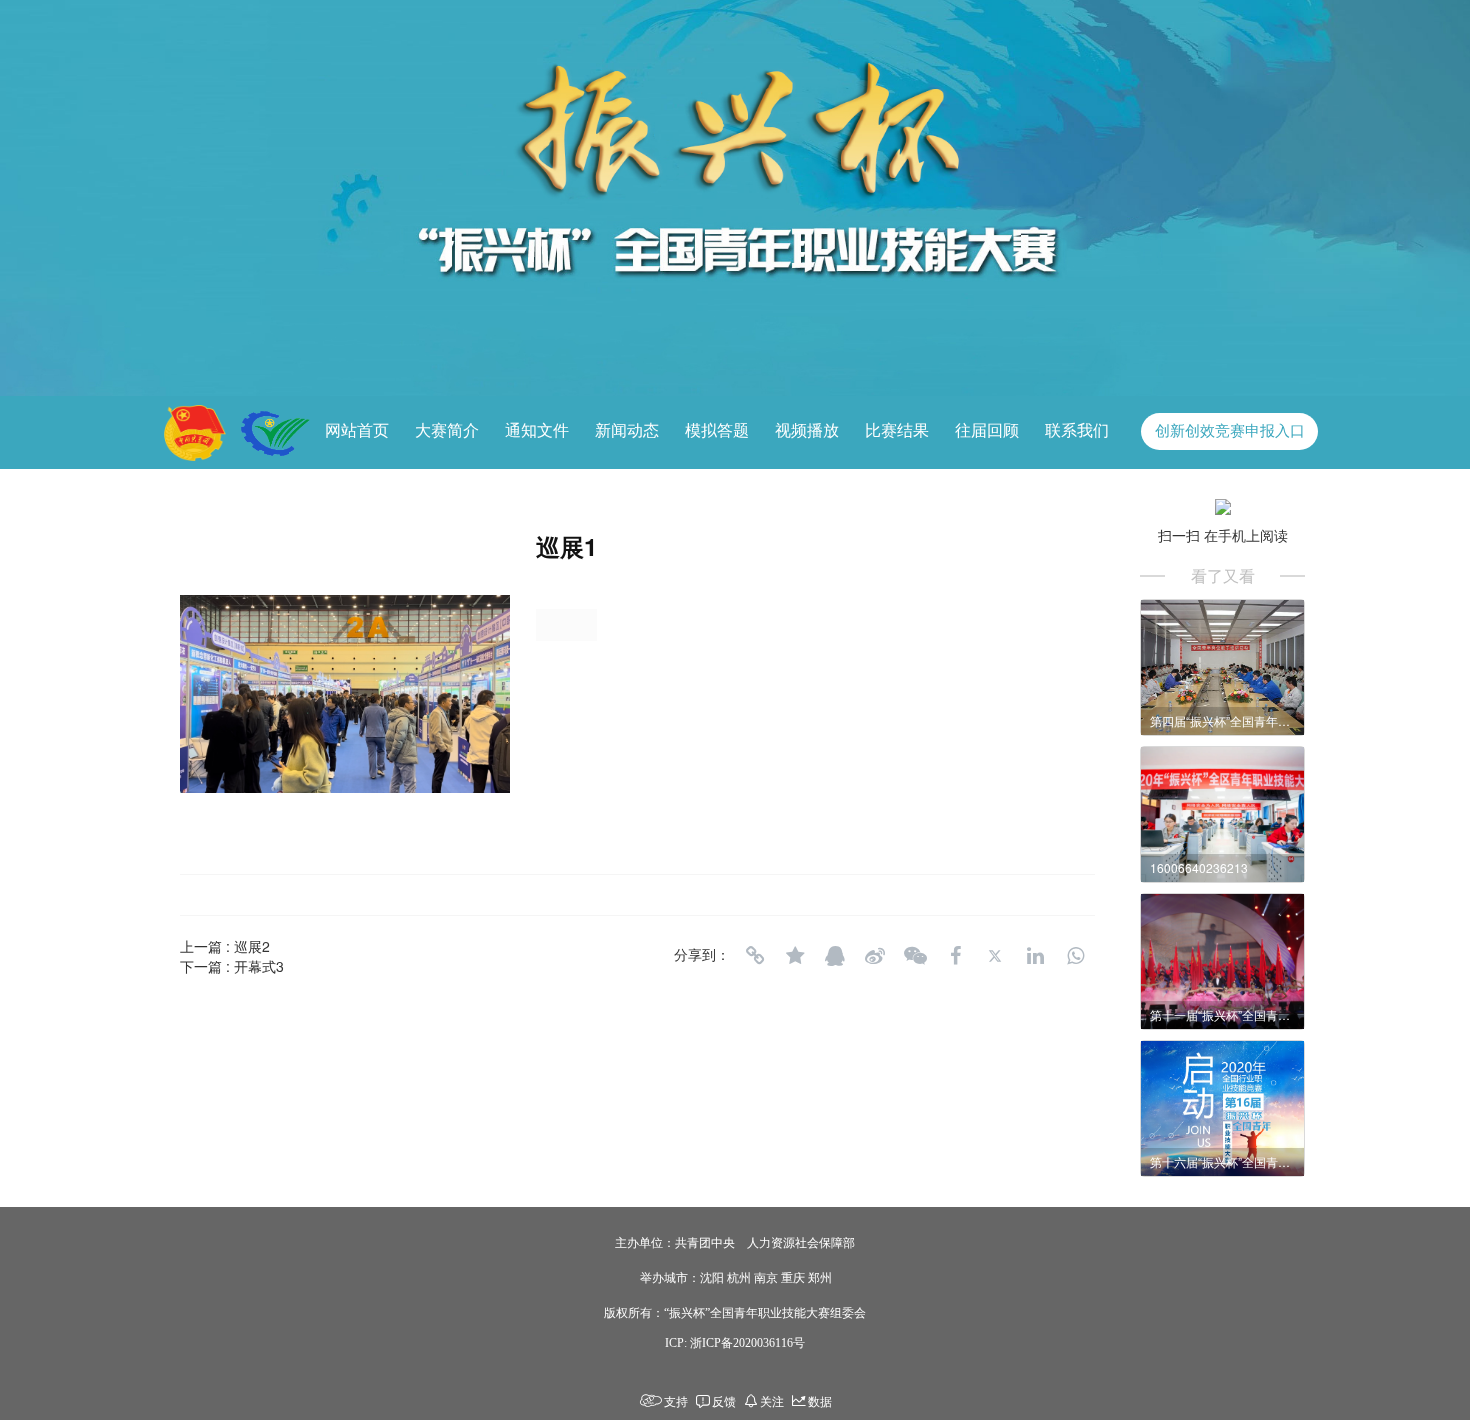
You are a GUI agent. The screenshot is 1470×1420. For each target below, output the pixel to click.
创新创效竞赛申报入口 (1230, 431)
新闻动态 (627, 430)
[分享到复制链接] (755, 956)
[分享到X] (995, 956)
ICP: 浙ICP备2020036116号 (735, 1343)
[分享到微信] (915, 956)
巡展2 (252, 946)
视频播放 (807, 430)
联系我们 (1077, 430)
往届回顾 (987, 430)
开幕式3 (259, 966)
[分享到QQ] (835, 956)
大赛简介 (447, 430)
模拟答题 (717, 430)
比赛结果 (897, 430)
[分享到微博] (875, 956)
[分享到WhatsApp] (1075, 956)
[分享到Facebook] (955, 956)
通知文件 (537, 430)
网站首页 (357, 430)
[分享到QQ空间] (795, 956)
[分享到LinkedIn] (1035, 956)
